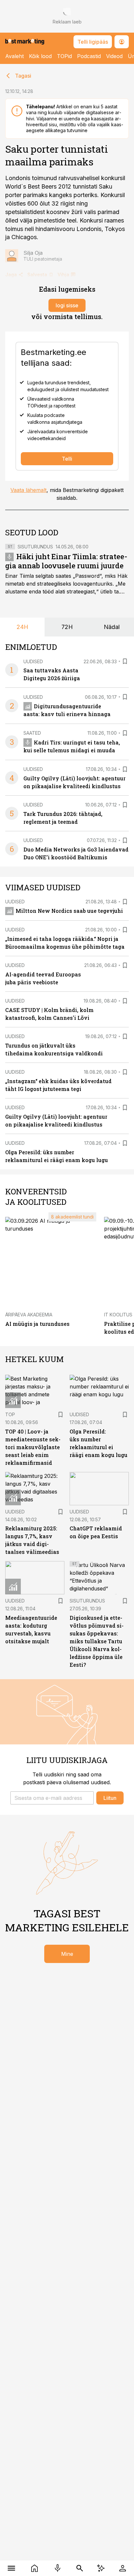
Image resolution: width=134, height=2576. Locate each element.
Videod (114, 56)
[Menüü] (12, 2568)
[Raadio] (57, 2568)
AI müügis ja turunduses (37, 1324)
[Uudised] (35, 2568)
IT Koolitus (118, 1315)
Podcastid (89, 56)
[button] (52, 1798)
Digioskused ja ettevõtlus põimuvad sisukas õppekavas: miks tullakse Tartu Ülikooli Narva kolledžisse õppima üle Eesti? (97, 1641)
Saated (32, 733)
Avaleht (14, 56)
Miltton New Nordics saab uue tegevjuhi (69, 911)
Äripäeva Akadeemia (29, 1315)
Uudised (33, 661)
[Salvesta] (125, 661)
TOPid (64, 56)
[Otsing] (80, 2568)
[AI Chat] (101, 2568)
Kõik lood (40, 56)
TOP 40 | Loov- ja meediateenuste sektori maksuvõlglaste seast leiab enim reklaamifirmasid (33, 1447)
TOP (10, 1414)
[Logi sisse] (122, 2568)
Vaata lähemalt (28, 490)
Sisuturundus (35, 547)
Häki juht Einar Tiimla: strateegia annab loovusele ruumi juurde (66, 561)
